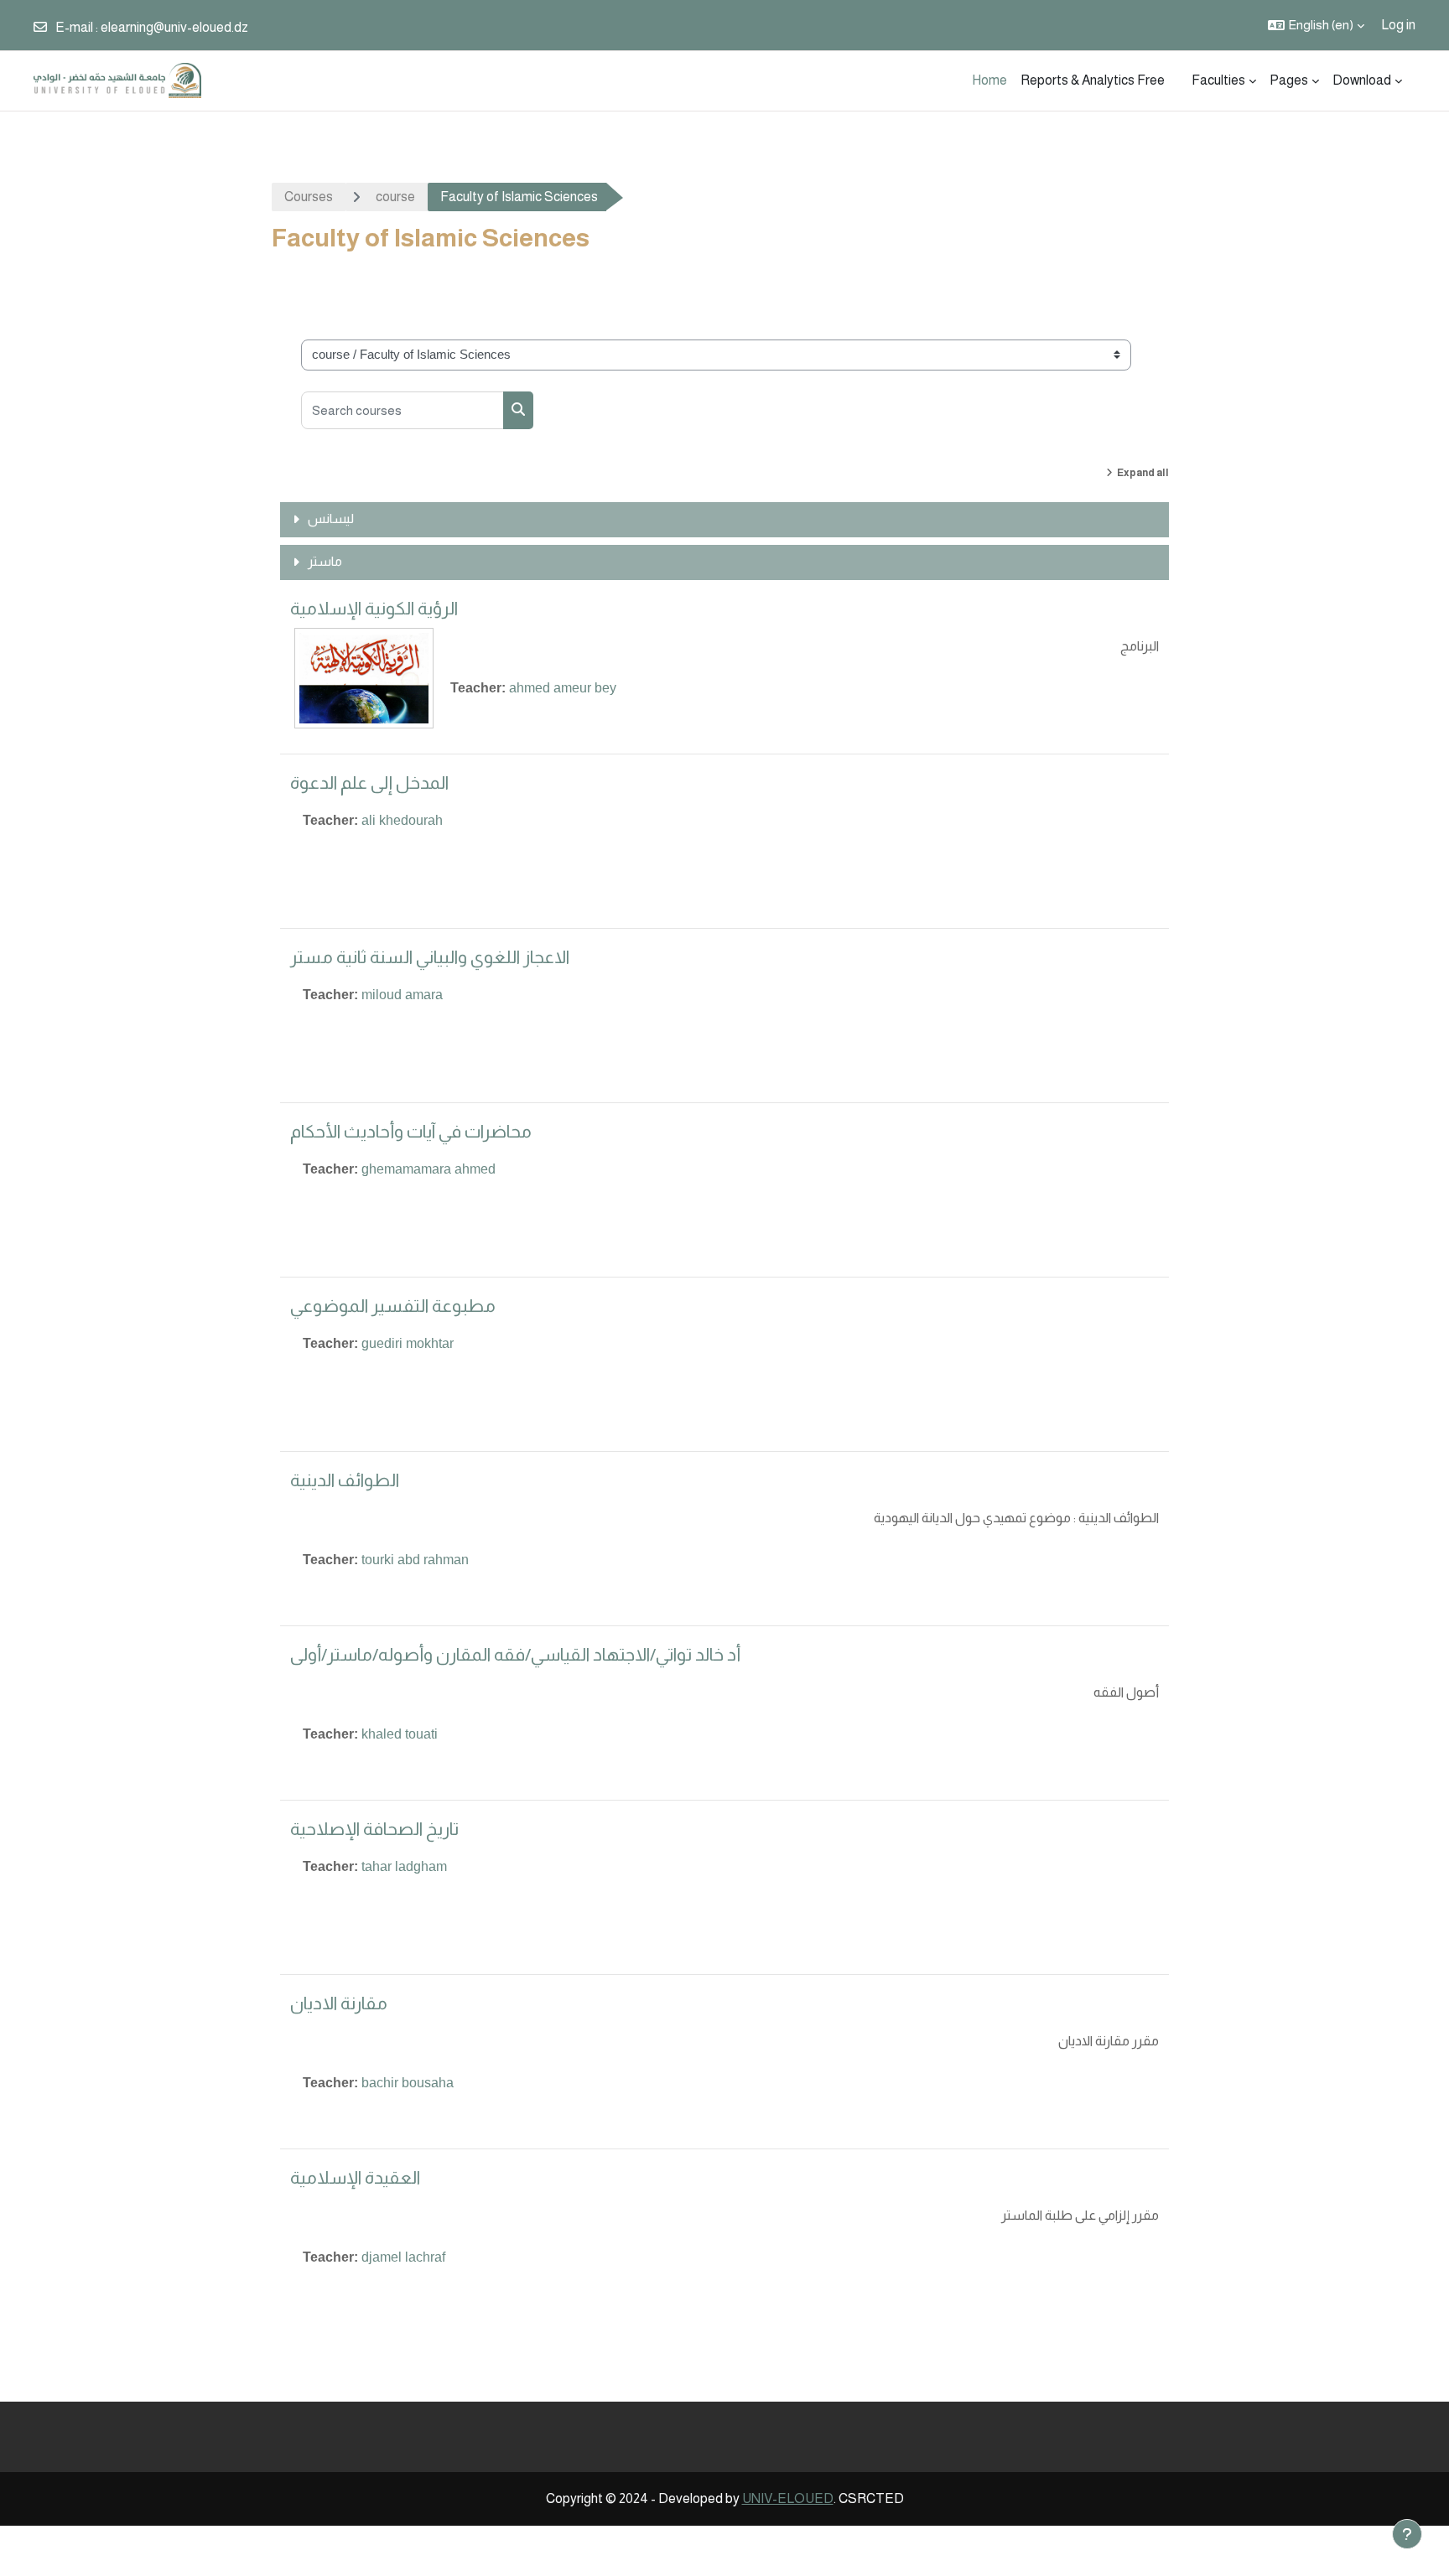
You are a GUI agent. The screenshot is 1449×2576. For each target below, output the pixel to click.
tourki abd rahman (415, 1560)
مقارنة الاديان (339, 2003)
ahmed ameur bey (563, 688)
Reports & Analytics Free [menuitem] (1093, 80)
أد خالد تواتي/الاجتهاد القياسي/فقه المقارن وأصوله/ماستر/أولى (515, 1654)
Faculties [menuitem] (1218, 80)
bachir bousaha (408, 2083)
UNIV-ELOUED (788, 2498)
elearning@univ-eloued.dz (174, 27)
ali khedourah (402, 820)
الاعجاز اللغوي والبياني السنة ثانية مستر (430, 957)
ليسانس (331, 518)
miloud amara (402, 995)
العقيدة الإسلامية (355, 2177)
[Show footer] (1407, 2534)
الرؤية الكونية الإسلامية (374, 608)
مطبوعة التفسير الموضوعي (393, 1306)
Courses (309, 197)
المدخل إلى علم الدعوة (369, 783)
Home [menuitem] (989, 80)
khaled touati (400, 1734)
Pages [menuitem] (1289, 80)
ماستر (325, 561)
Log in (1398, 25)
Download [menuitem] (1362, 80)
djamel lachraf (403, 2257)
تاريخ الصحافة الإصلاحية (374, 1829)
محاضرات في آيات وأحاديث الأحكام (411, 1131)
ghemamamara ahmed (428, 1169)
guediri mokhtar (408, 1343)
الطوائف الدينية (345, 1480)
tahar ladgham (404, 1866)
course (395, 197)
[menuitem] (1178, 80)
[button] (1316, 25)
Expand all (1143, 473)
